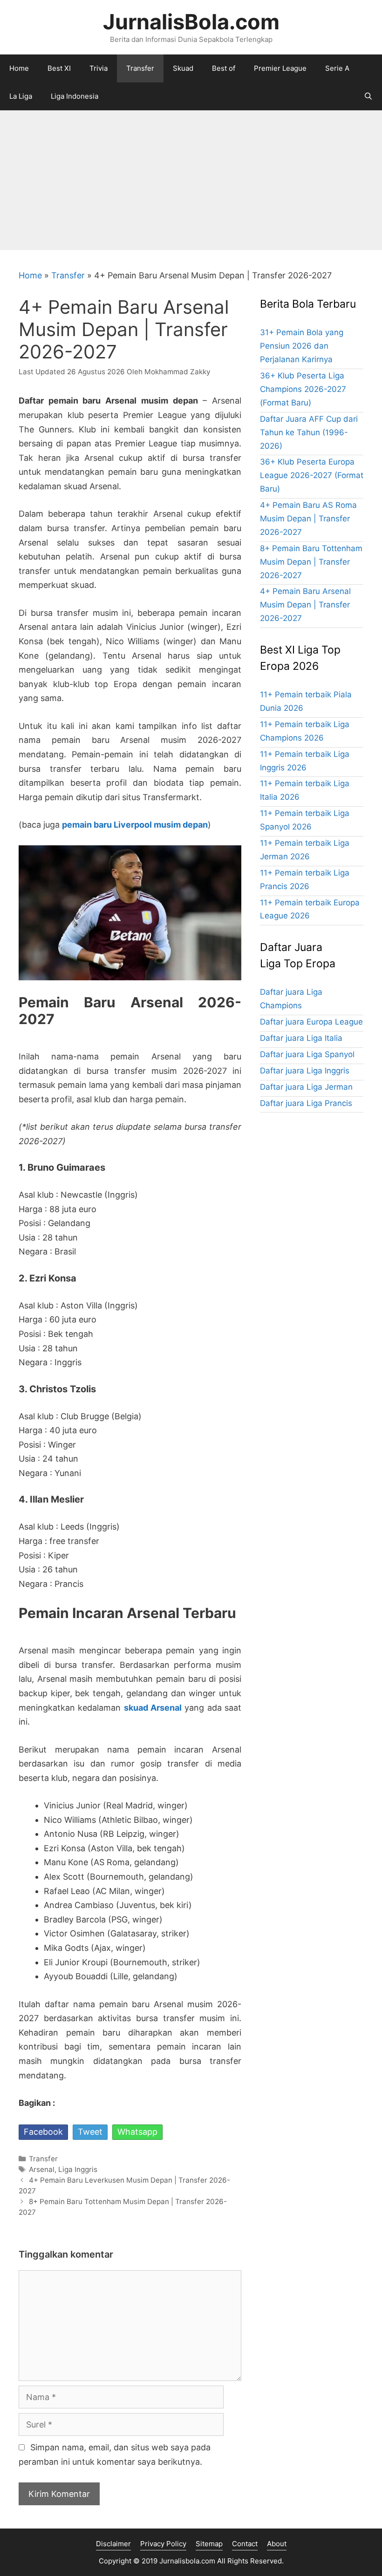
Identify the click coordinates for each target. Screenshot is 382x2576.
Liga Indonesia (75, 96)
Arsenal (42, 2169)
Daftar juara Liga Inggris (305, 1071)
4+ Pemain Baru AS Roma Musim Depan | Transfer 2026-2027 (308, 519)
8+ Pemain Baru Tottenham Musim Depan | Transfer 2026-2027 (311, 562)
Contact (245, 2544)
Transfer (140, 68)
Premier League (280, 68)
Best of (224, 68)
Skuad (183, 68)
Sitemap (209, 2544)
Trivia (99, 68)
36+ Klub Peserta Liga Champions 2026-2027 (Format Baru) (303, 389)
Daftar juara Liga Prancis (306, 1103)
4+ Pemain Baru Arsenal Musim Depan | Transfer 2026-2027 (305, 605)
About (277, 2544)
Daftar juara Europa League (311, 1022)
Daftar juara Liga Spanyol (307, 1054)
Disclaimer (113, 2544)
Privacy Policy (163, 2544)
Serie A (337, 68)
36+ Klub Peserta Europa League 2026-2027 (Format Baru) (312, 475)
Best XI (59, 68)
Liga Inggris (78, 2169)
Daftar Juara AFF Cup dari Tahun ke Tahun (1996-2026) (309, 432)
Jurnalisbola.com (187, 2561)
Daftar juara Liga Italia (301, 1038)
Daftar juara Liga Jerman (306, 1087)
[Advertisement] (191, 180)
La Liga (21, 96)
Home (19, 68)
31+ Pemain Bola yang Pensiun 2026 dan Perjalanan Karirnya (302, 346)
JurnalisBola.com (191, 22)
